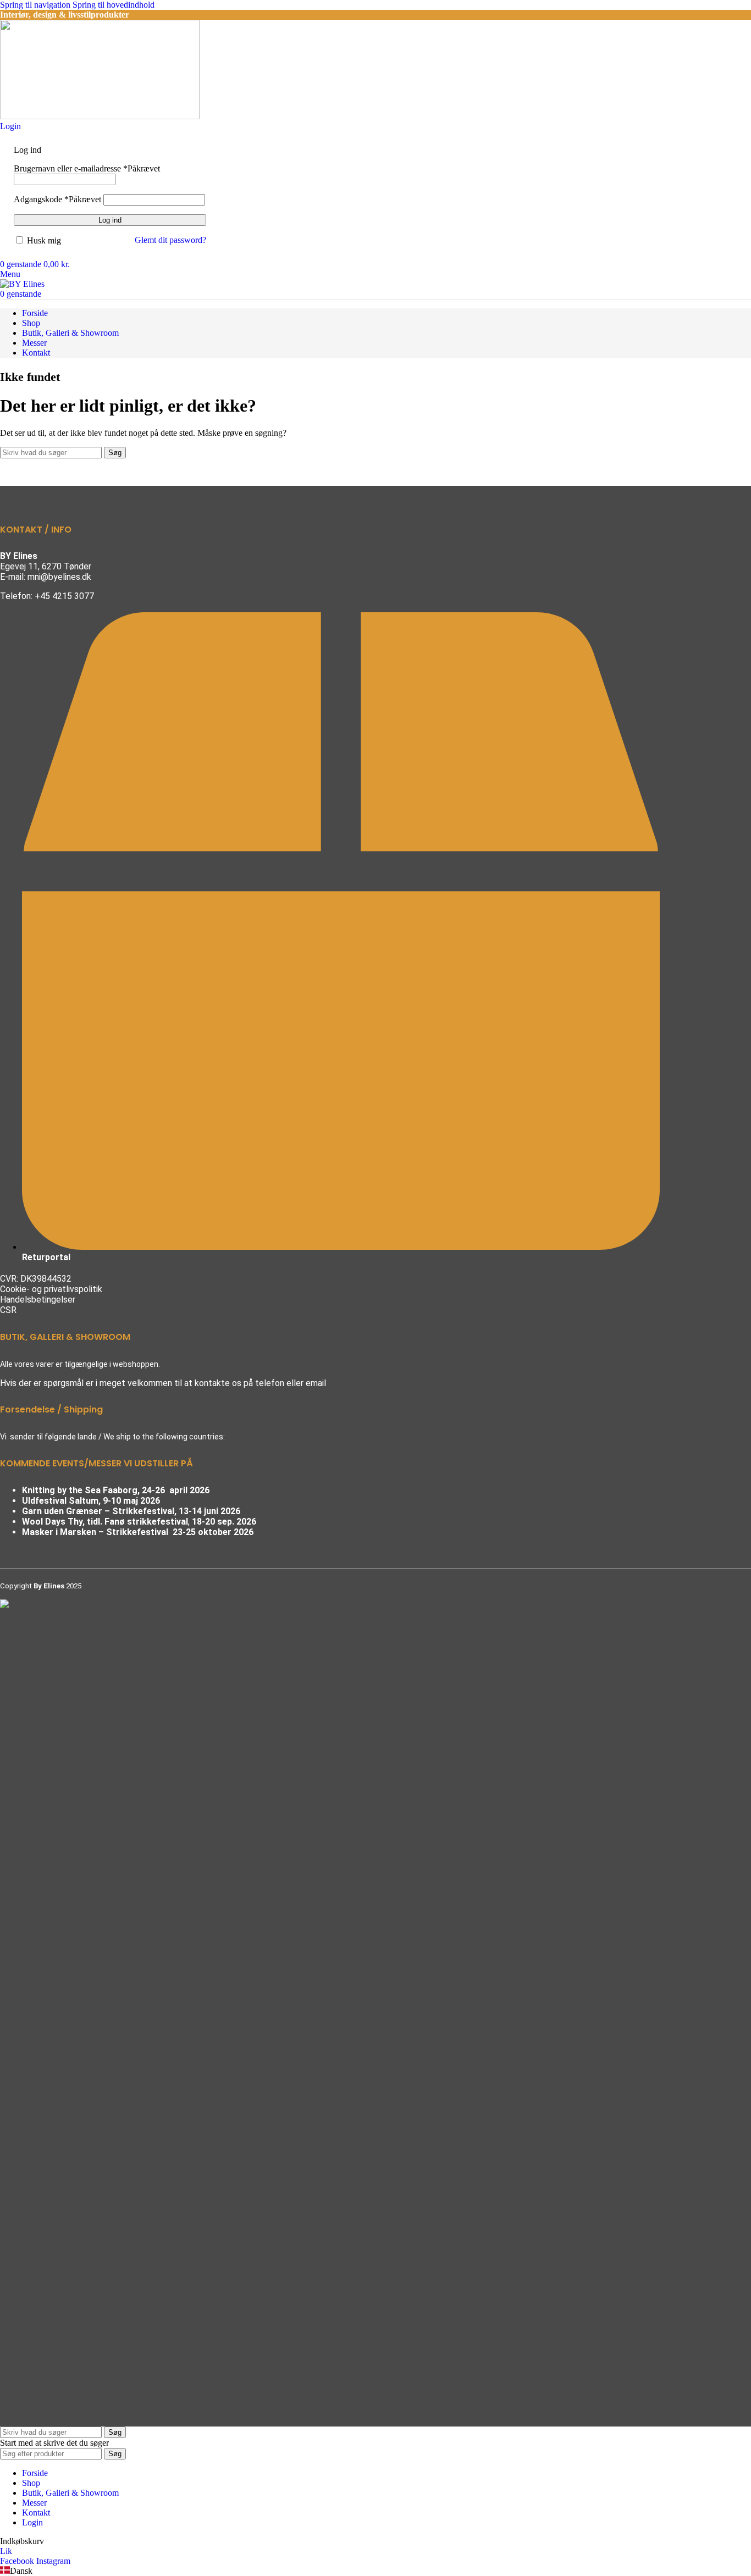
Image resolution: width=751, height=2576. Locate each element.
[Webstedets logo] (100, 116)
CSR (8, 1310)
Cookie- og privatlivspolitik (51, 1289)
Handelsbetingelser (38, 1300)
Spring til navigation (36, 5)
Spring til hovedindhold (114, 5)
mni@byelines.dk (59, 577)
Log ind (110, 220)
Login (32, 2522)
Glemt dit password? (170, 240)
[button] (375, 2571)
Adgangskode (57, 199)
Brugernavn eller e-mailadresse (87, 168)
